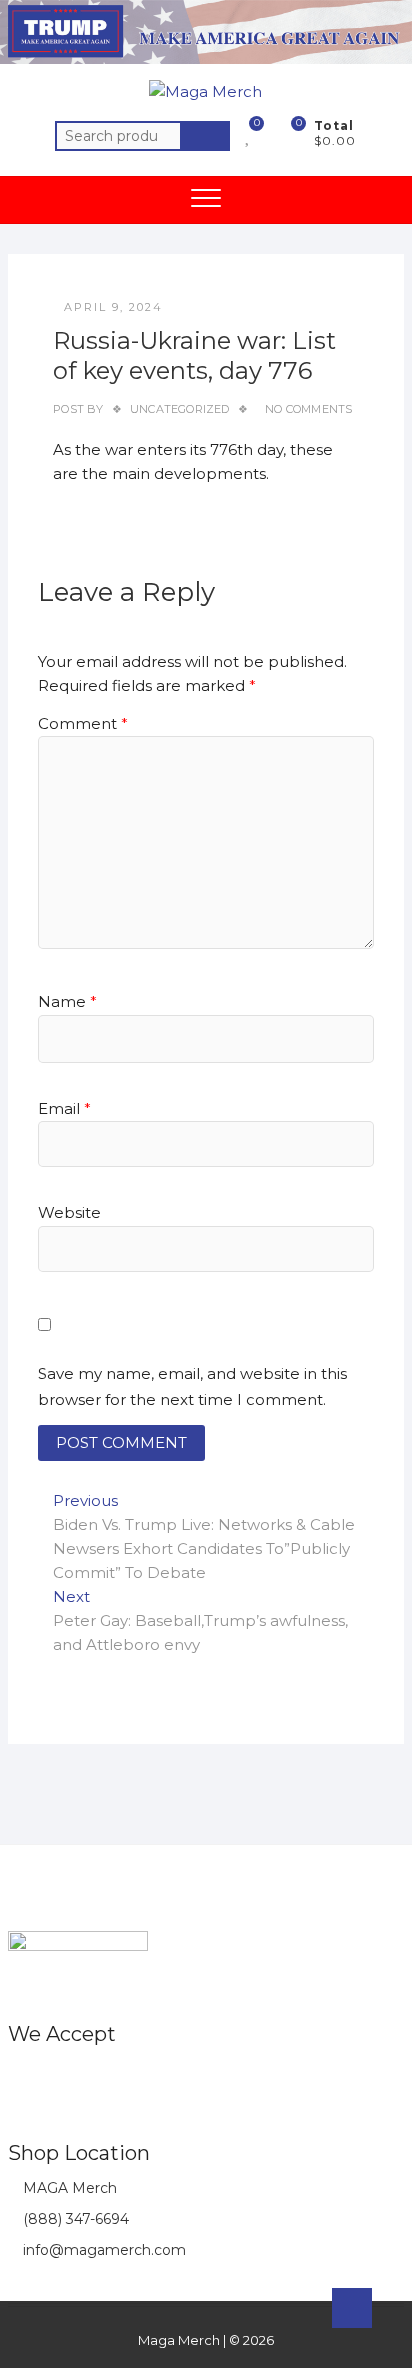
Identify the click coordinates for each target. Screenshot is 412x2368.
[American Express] (23, 2077)
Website (69, 1212)
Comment (83, 723)
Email (64, 1108)
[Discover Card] (183, 2077)
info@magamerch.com (102, 2250)
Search (205, 136)
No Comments (308, 409)
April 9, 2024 (113, 307)
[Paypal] (143, 2077)
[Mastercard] (63, 2077)
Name (67, 1001)
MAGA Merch (68, 2188)
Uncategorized (180, 409)
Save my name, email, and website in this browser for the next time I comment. (192, 1386)
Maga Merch (179, 2340)
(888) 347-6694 (74, 2219)
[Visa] (103, 2077)
